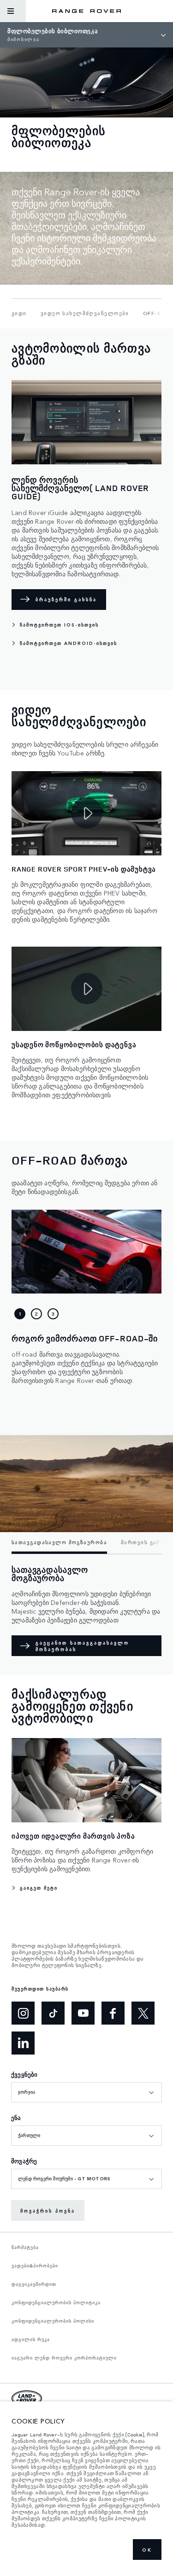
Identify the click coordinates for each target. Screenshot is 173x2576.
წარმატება (25, 2247)
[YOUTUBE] (83, 2013)
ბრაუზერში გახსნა (66, 599)
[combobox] (86, 2092)
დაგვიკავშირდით (34, 2284)
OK (147, 2550)
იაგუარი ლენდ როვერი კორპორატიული (64, 2358)
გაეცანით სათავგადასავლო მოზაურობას (82, 1646)
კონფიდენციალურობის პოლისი (53, 2321)
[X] (143, 2013)
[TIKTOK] (53, 2013)
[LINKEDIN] (23, 2043)
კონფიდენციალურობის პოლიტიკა (56, 2302)
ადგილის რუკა (31, 2339)
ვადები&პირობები (35, 2266)
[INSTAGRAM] (23, 2013)
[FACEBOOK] (113, 2013)
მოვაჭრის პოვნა (48, 2211)
